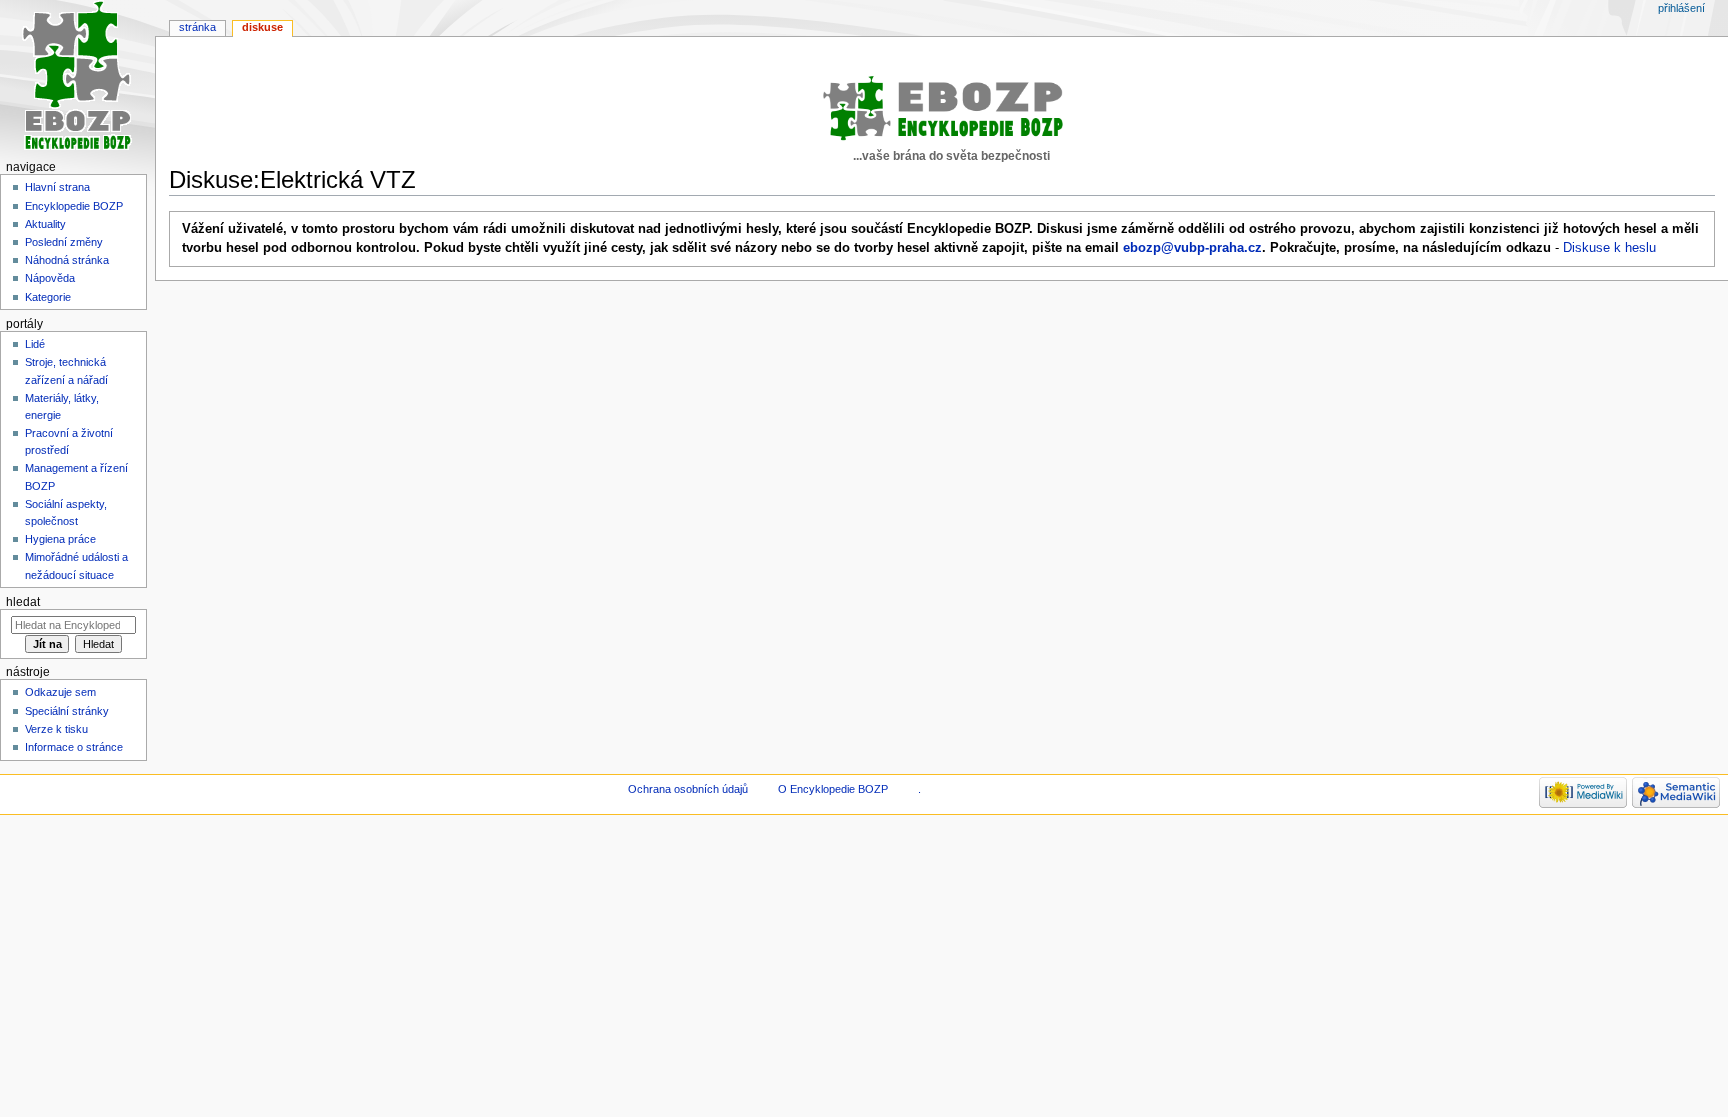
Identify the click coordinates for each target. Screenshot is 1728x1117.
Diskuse (262, 27)
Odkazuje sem (60, 692)
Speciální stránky (67, 711)
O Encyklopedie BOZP (833, 789)
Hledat (23, 602)
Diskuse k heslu (1609, 248)
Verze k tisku (56, 729)
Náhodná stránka (67, 260)
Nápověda (50, 278)
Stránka (197, 27)
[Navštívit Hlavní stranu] (77, 77)
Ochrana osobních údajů (688, 789)
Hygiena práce (60, 539)
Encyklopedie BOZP (74, 206)
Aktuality (45, 224)
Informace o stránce (74, 747)
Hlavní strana (57, 187)
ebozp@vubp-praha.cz (1192, 248)
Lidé (35, 344)
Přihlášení (1681, 8)
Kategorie (48, 297)
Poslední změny (64, 242)
